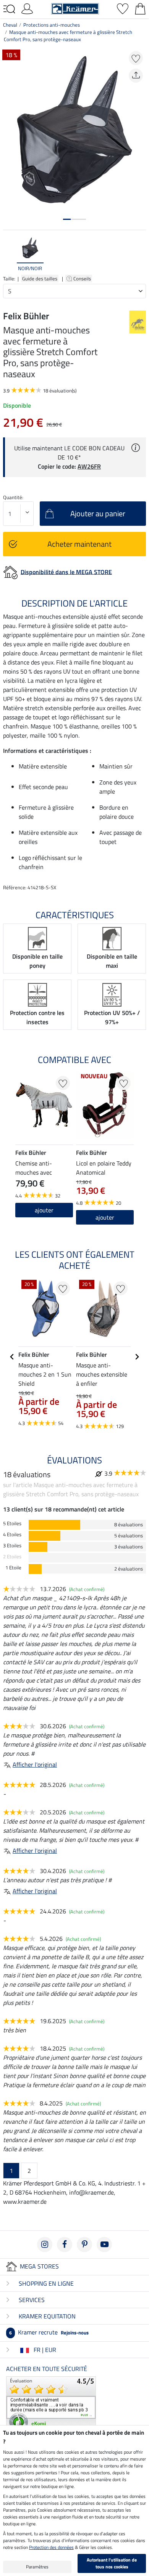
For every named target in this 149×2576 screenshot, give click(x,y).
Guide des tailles (40, 279)
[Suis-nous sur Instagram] (45, 2245)
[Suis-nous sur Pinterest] (84, 2245)
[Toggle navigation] (9, 9)
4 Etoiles (12, 1535)
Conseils (83, 279)
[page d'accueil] (75, 8)
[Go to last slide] (12, 1357)
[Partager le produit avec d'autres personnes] (136, 76)
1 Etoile (13, 1568)
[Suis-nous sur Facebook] (65, 2245)
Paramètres (37, 2567)
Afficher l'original (35, 1764)
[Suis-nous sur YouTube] (104, 2245)
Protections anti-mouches (52, 25)
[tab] (67, 219)
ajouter (44, 1210)
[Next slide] (140, 254)
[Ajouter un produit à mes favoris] (136, 58)
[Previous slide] (9, 254)
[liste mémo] (123, 8)
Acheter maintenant (79, 544)
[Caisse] (140, 8)
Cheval (10, 25)
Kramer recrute (49, 2332)
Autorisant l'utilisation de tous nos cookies (112, 2563)
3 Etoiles (12, 1546)
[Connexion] (27, 8)
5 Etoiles (12, 1523)
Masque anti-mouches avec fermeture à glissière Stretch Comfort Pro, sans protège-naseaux (68, 36)
